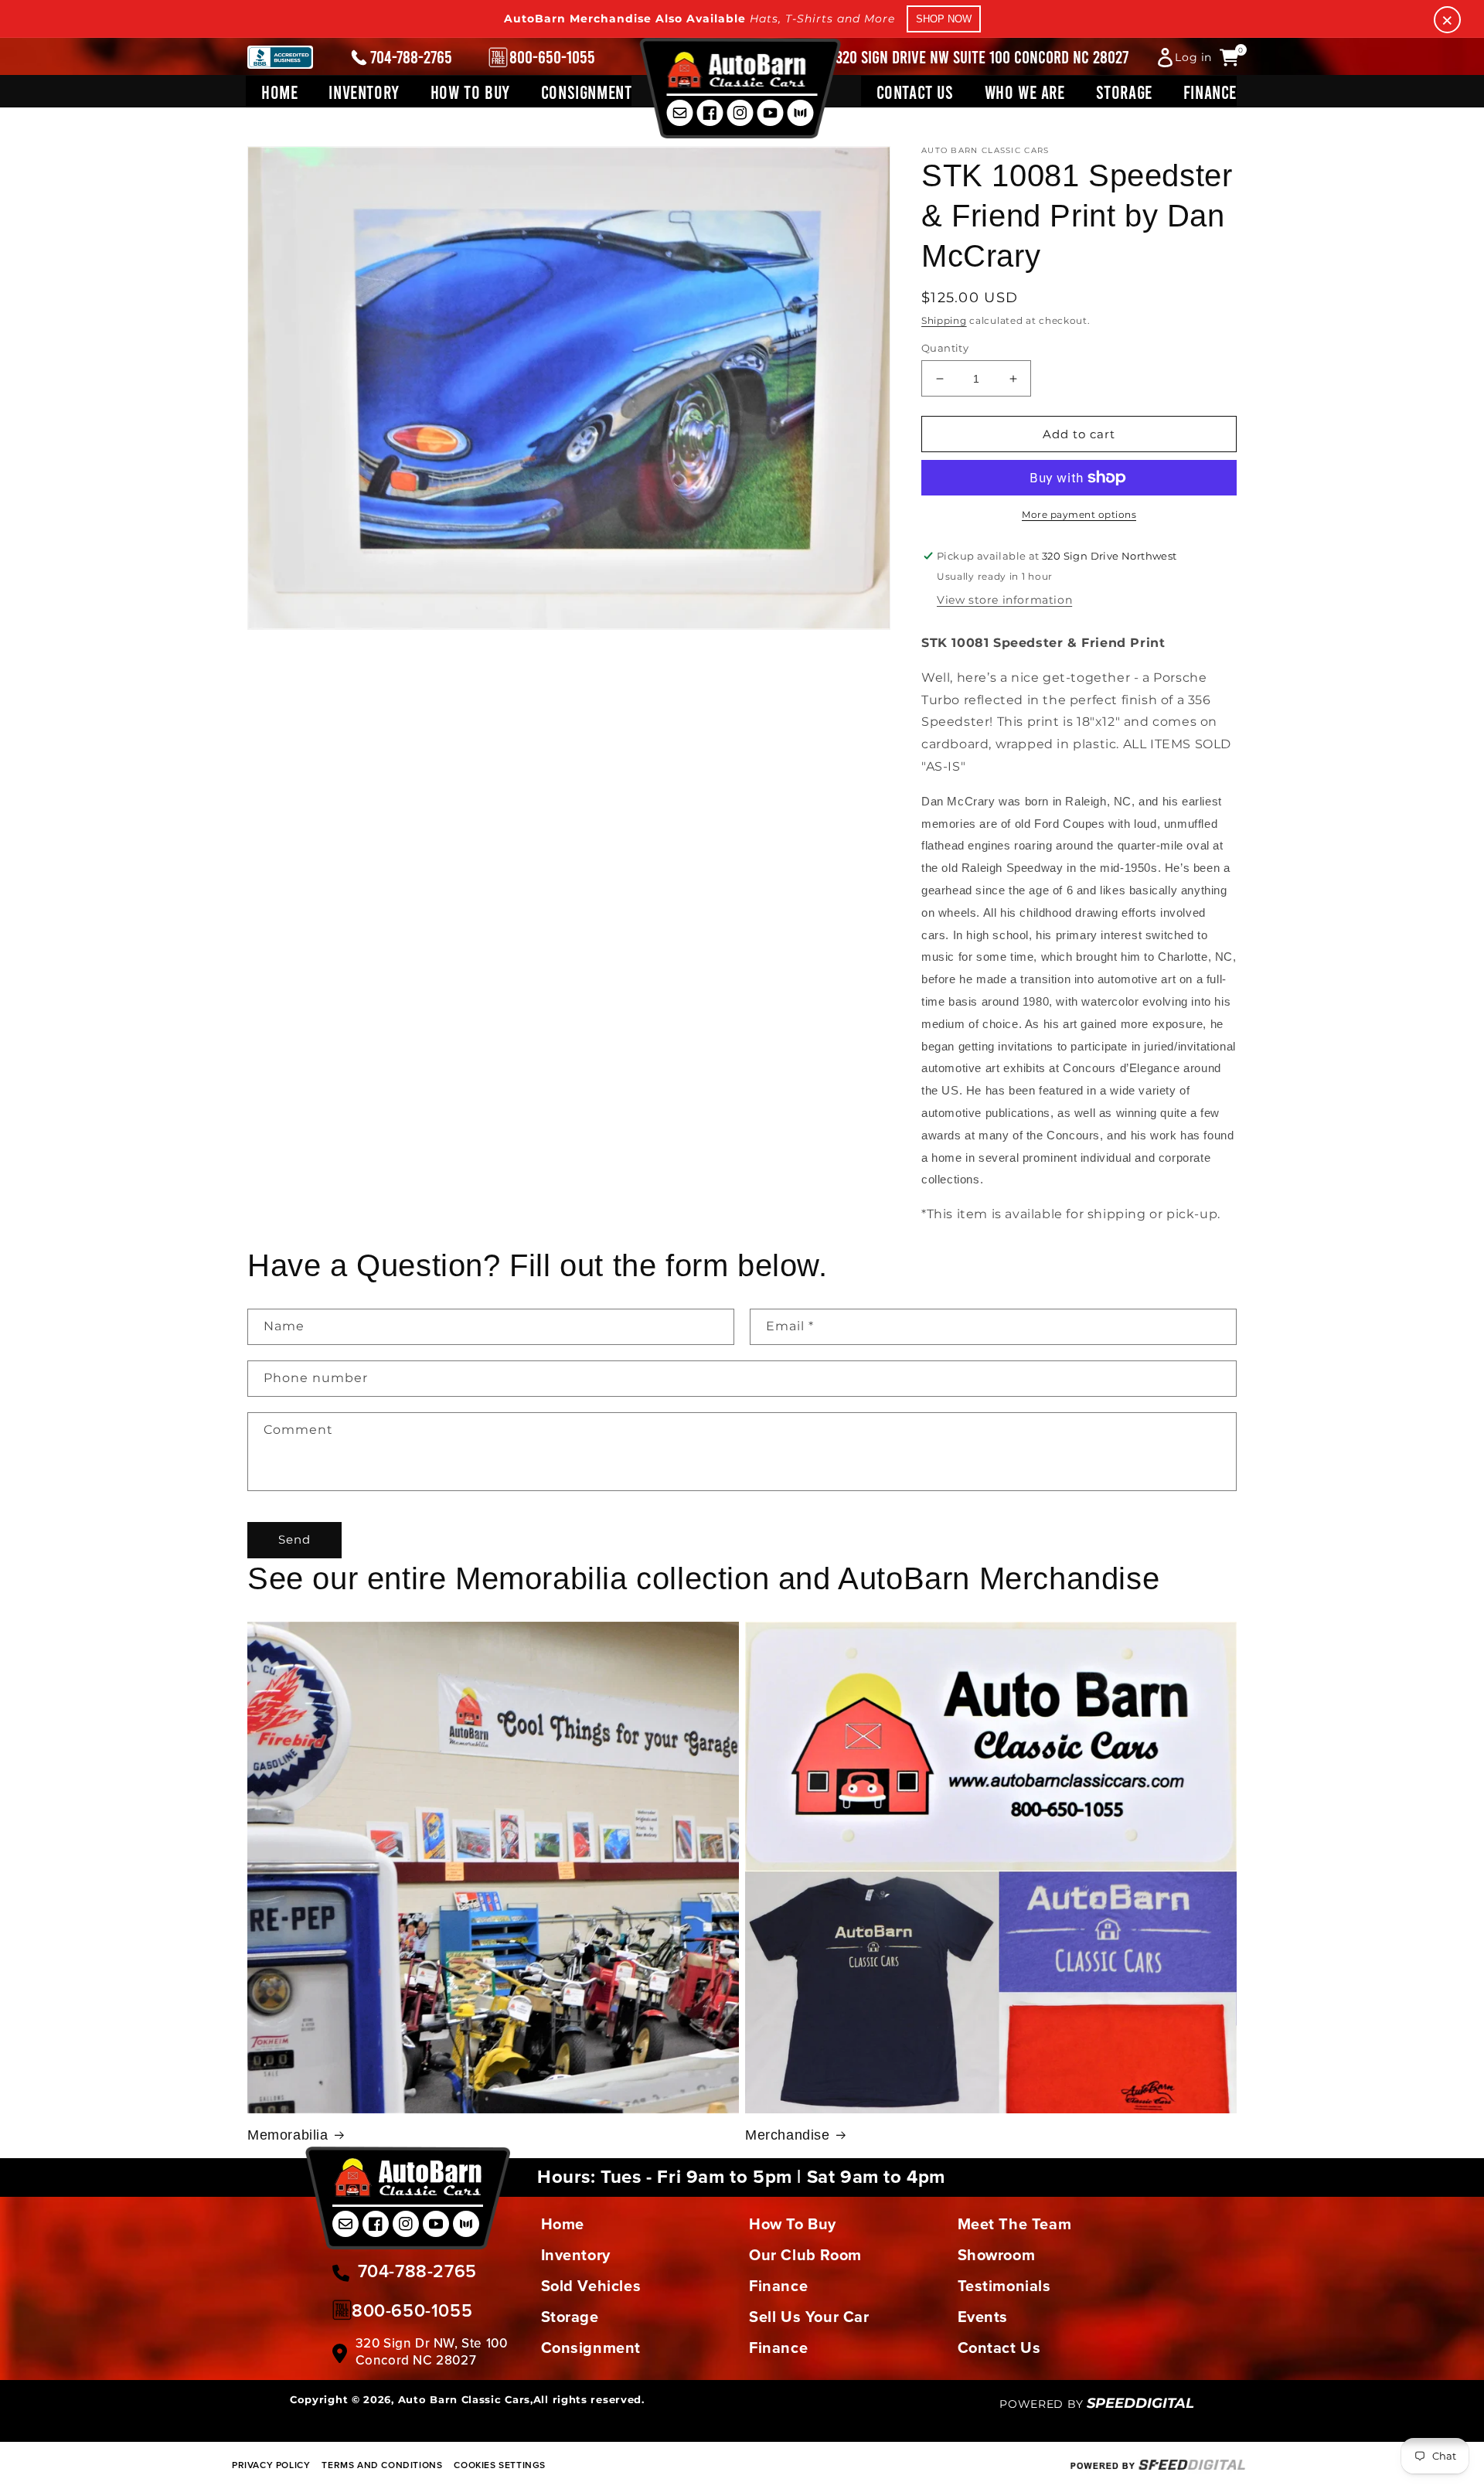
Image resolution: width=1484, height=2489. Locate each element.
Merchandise (788, 2135)
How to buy (793, 2224)
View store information (1004, 600)
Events (983, 2317)
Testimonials (1004, 2286)
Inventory (576, 2255)
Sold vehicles (591, 2286)
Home (563, 2224)
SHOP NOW (944, 19)
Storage (570, 2317)
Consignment (591, 2348)
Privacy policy (271, 2465)
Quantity (945, 348)
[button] (364, 92)
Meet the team (1015, 2224)
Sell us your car (809, 2317)
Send (294, 1539)
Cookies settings (500, 2465)
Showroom (997, 2255)
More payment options (1079, 514)
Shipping (944, 320)
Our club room (805, 2255)
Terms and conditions (382, 2465)
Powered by (1097, 2404)
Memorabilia (288, 2135)
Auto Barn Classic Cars (464, 2399)
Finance (778, 2286)
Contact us (999, 2348)
